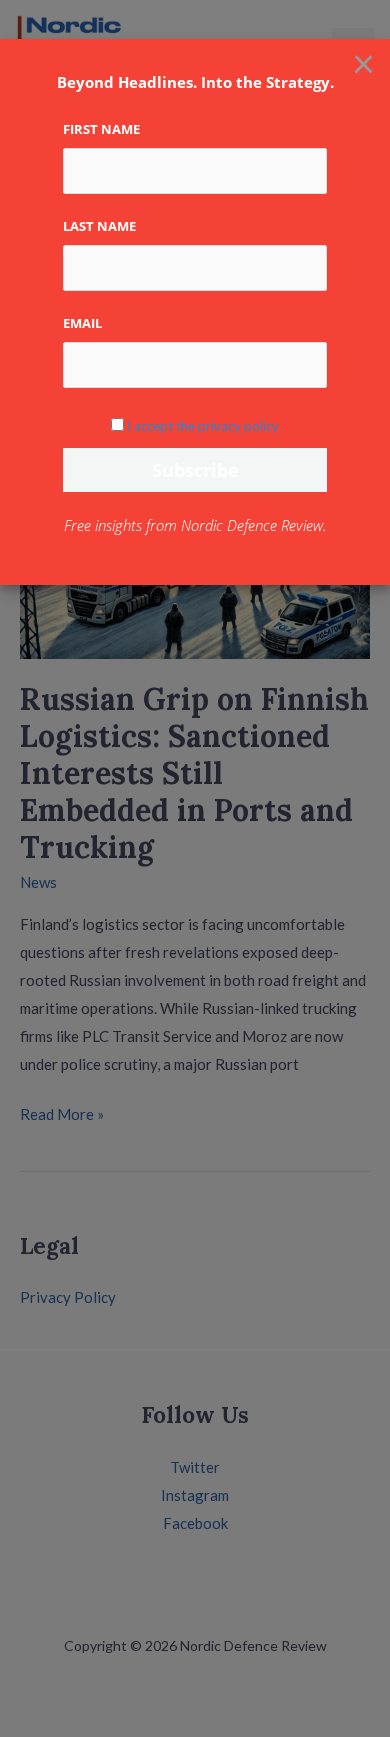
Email (82, 323)
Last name (99, 226)
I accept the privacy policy (203, 426)
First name (101, 129)
